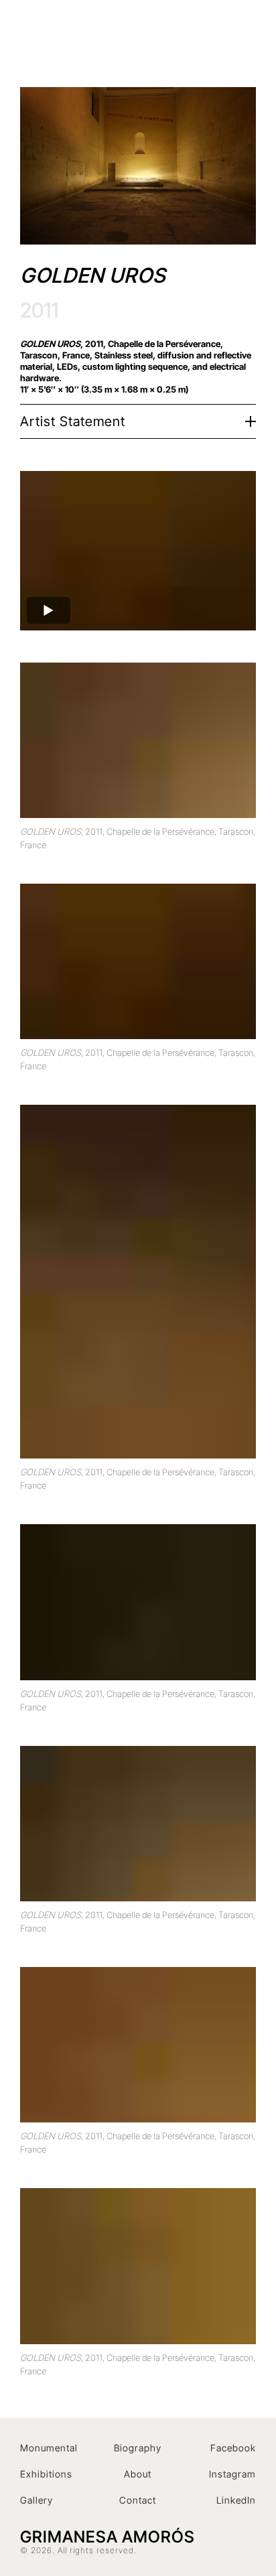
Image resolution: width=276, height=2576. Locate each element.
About (138, 2474)
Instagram (232, 2474)
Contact (138, 2500)
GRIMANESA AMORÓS (116, 37)
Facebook (233, 2448)
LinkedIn (236, 2500)
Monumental (49, 2448)
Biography (138, 2448)
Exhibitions (46, 2474)
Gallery (37, 2500)
